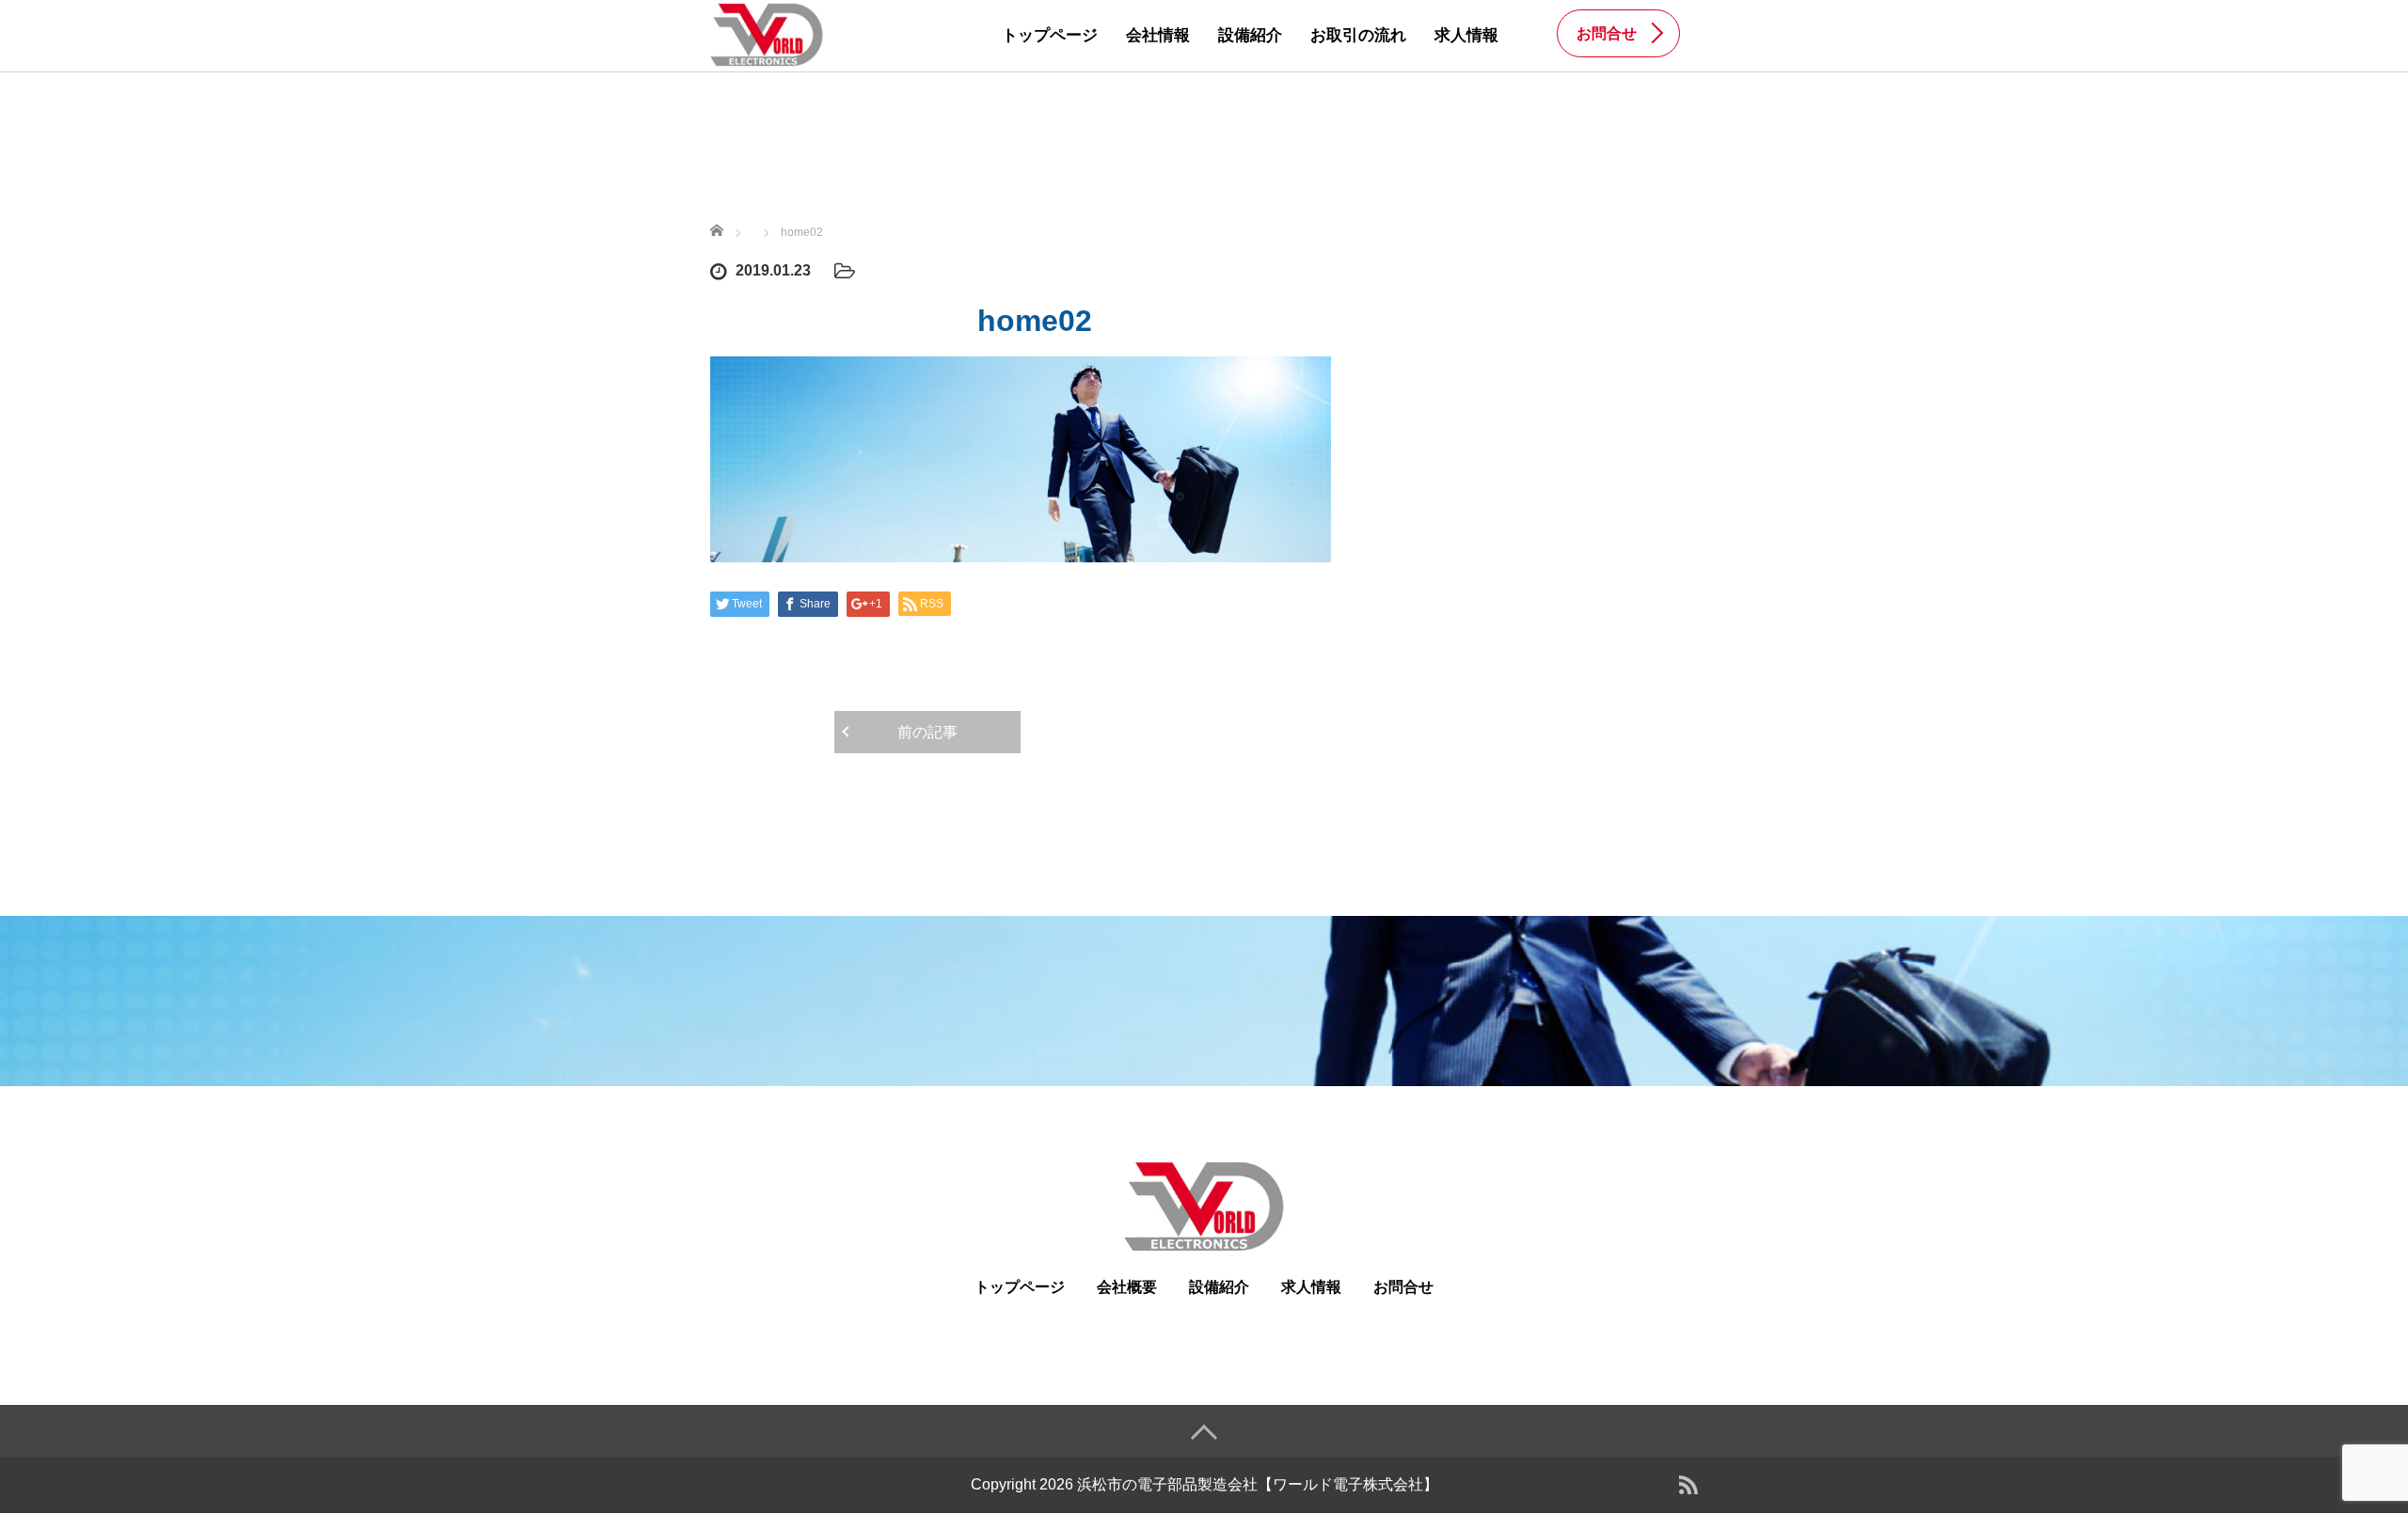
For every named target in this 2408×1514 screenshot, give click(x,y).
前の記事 (927, 732)
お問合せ (1403, 1287)
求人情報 (1466, 35)
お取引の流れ (1358, 35)
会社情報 (1158, 35)
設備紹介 (1250, 35)
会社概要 (1127, 1287)
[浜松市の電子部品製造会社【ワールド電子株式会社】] (767, 34)
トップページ (1050, 35)
